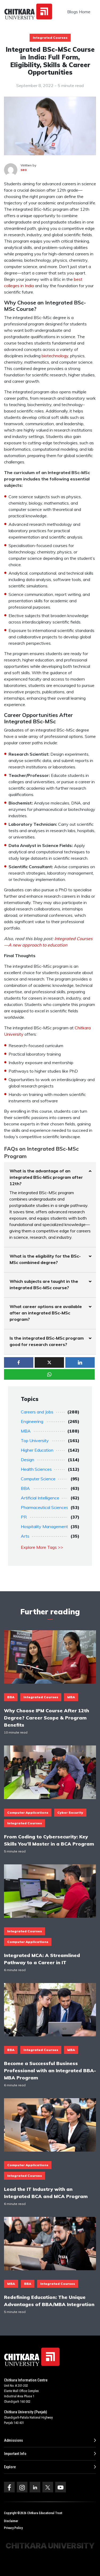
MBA (26, 1431)
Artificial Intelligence (40, 1498)
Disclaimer (11, 2521)
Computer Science (38, 1479)
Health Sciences (36, 1469)
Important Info (15, 2454)
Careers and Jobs (37, 1412)
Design (27, 1460)
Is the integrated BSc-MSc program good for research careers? (47, 1341)
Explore (10, 2467)
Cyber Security (70, 1812)
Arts (25, 1536)
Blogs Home (79, 12)
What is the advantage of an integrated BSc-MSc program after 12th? (46, 1177)
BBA (25, 1488)
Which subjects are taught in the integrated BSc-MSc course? (44, 1284)
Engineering (32, 1421)
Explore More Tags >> (42, 1547)
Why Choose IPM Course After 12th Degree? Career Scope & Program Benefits (47, 1718)
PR (24, 1517)
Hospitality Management (44, 1526)
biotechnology (55, 356)
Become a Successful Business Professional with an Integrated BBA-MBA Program (50, 2070)
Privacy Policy (13, 2528)
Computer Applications (28, 1812)
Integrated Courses (50, 38)
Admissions (13, 2440)
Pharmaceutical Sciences (45, 1507)
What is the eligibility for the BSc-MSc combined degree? (45, 1259)
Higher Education (37, 1450)
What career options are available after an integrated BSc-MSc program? (46, 1313)
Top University (35, 1440)
